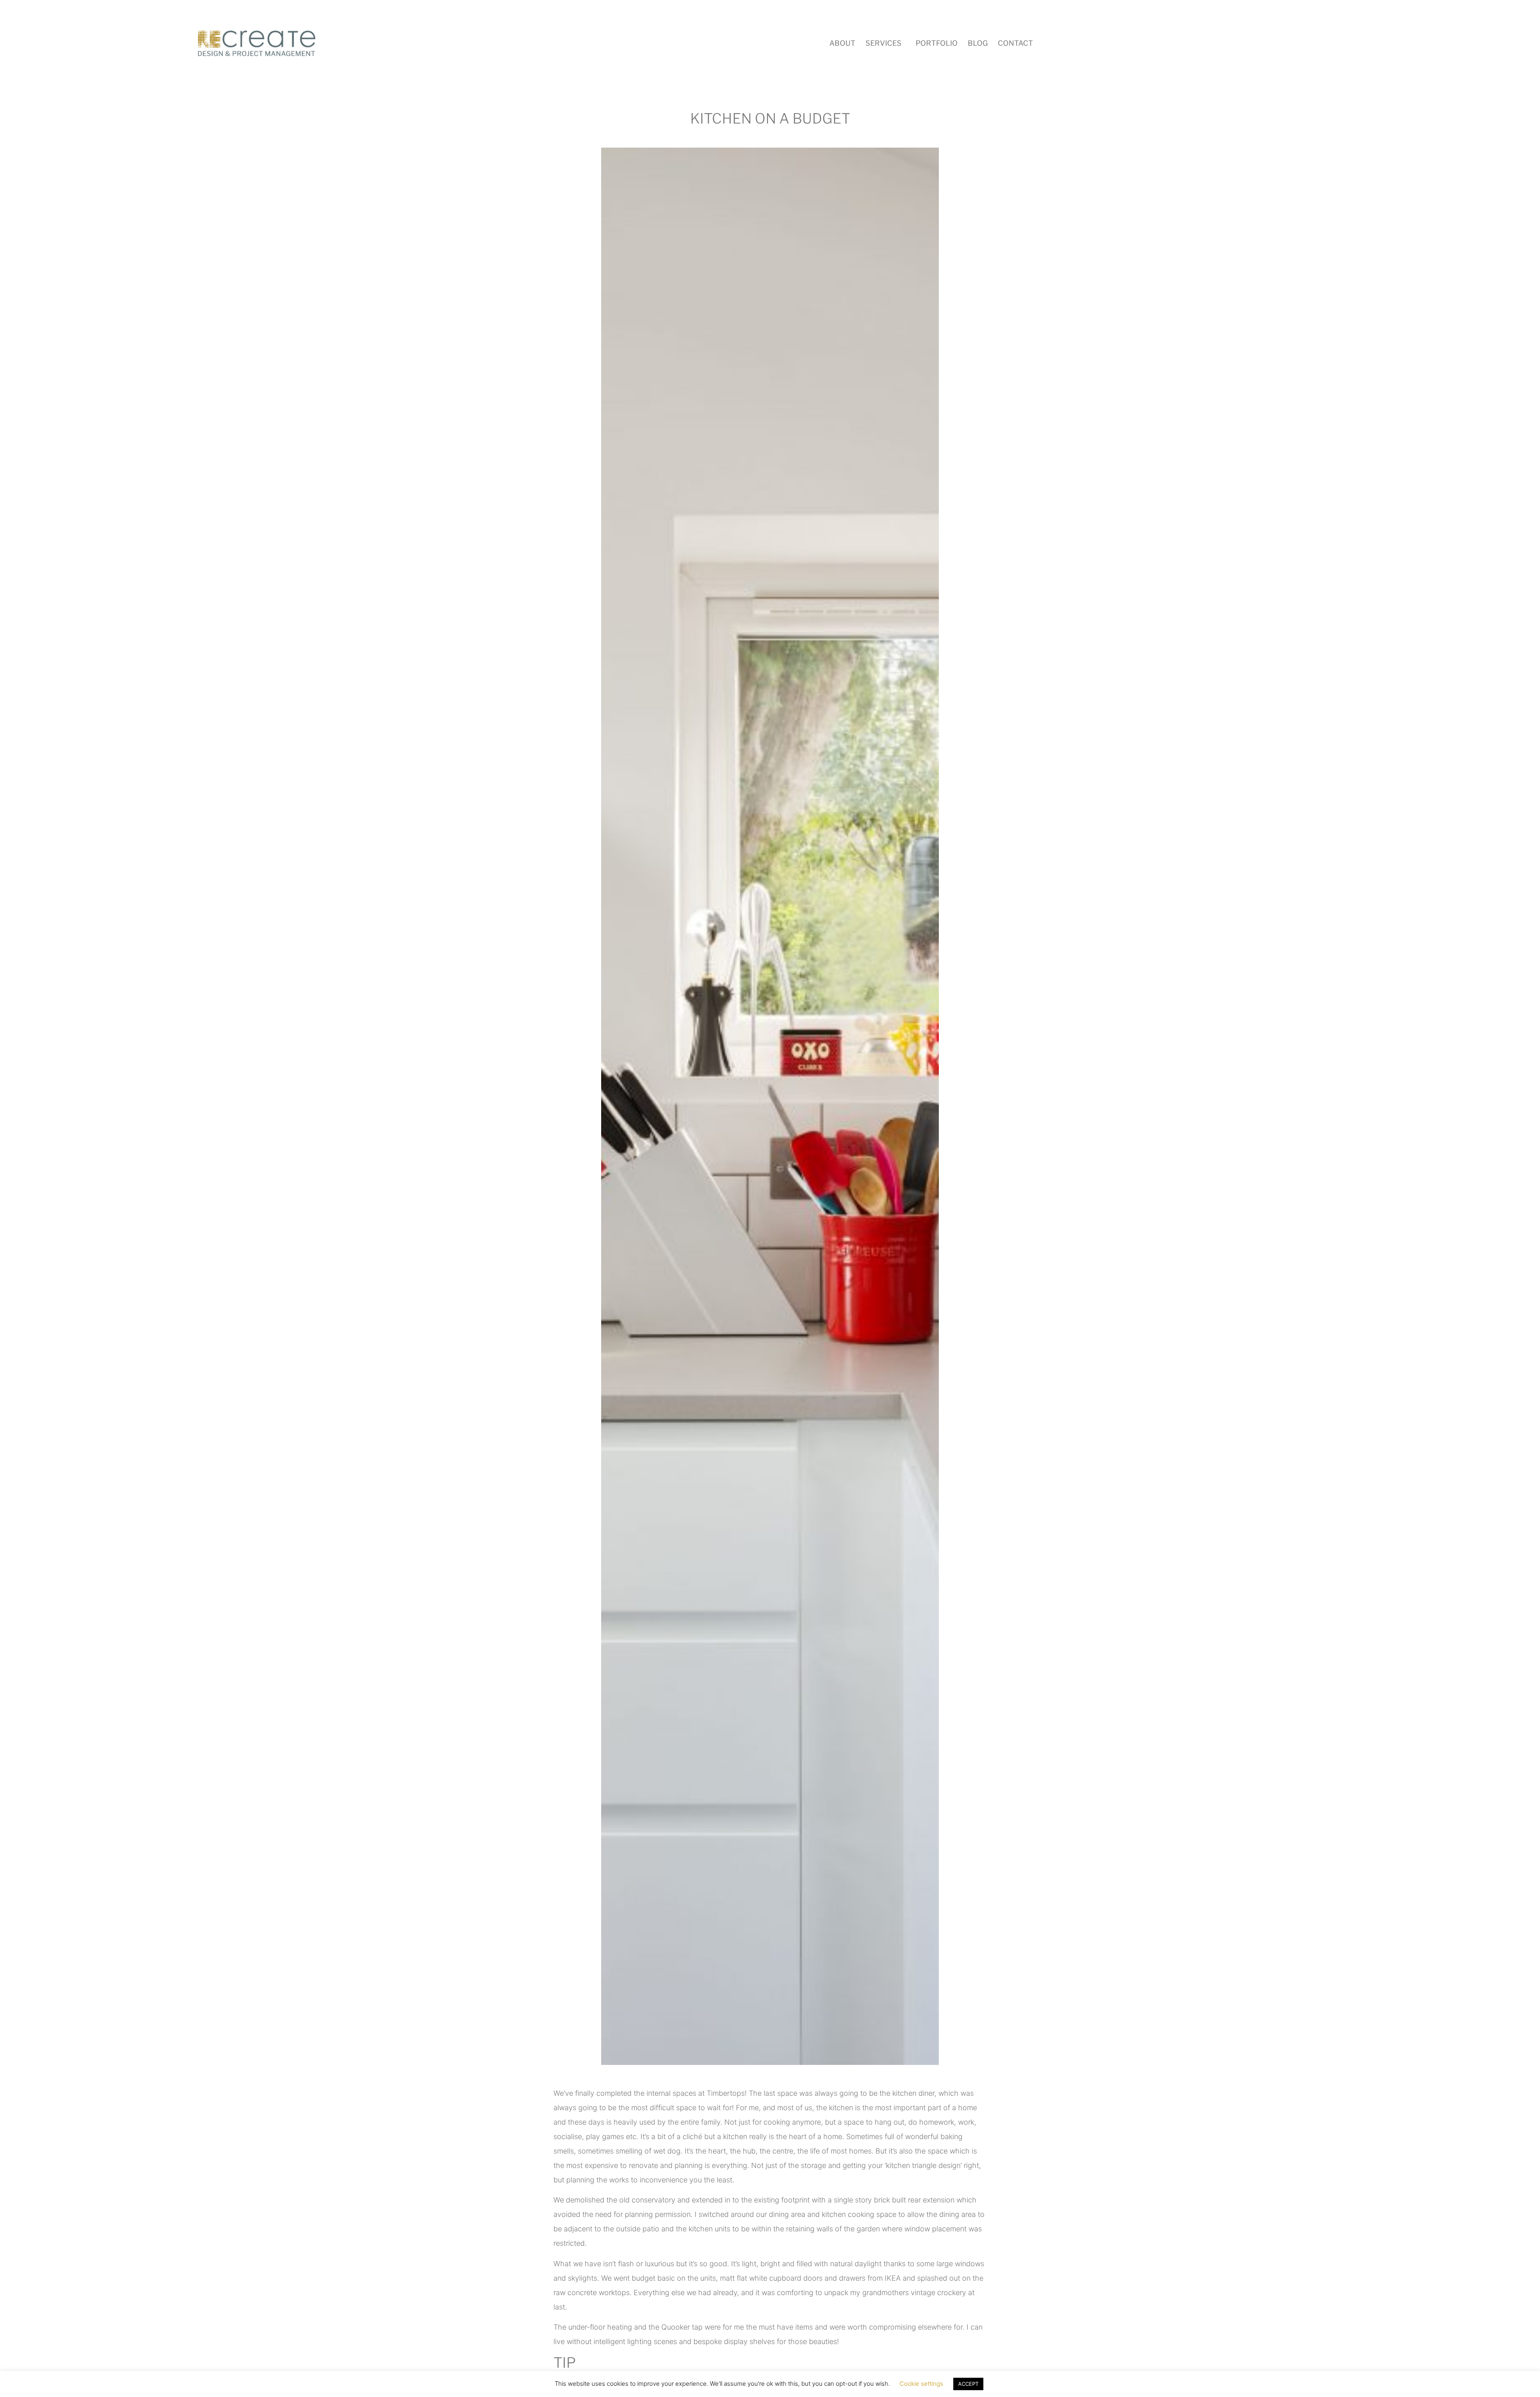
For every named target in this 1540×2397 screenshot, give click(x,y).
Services (883, 43)
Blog (978, 43)
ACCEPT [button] (968, 2384)
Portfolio (937, 43)
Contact (1015, 43)
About (842, 43)
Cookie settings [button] (921, 2384)
